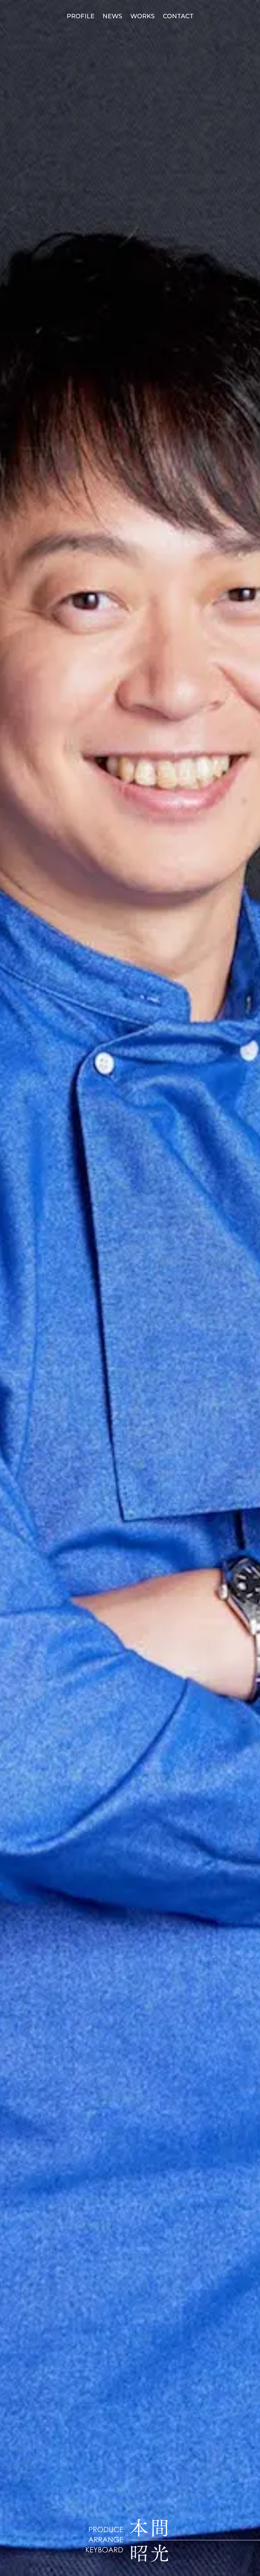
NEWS (112, 16)
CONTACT (178, 16)
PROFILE (81, 16)
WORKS (143, 16)
